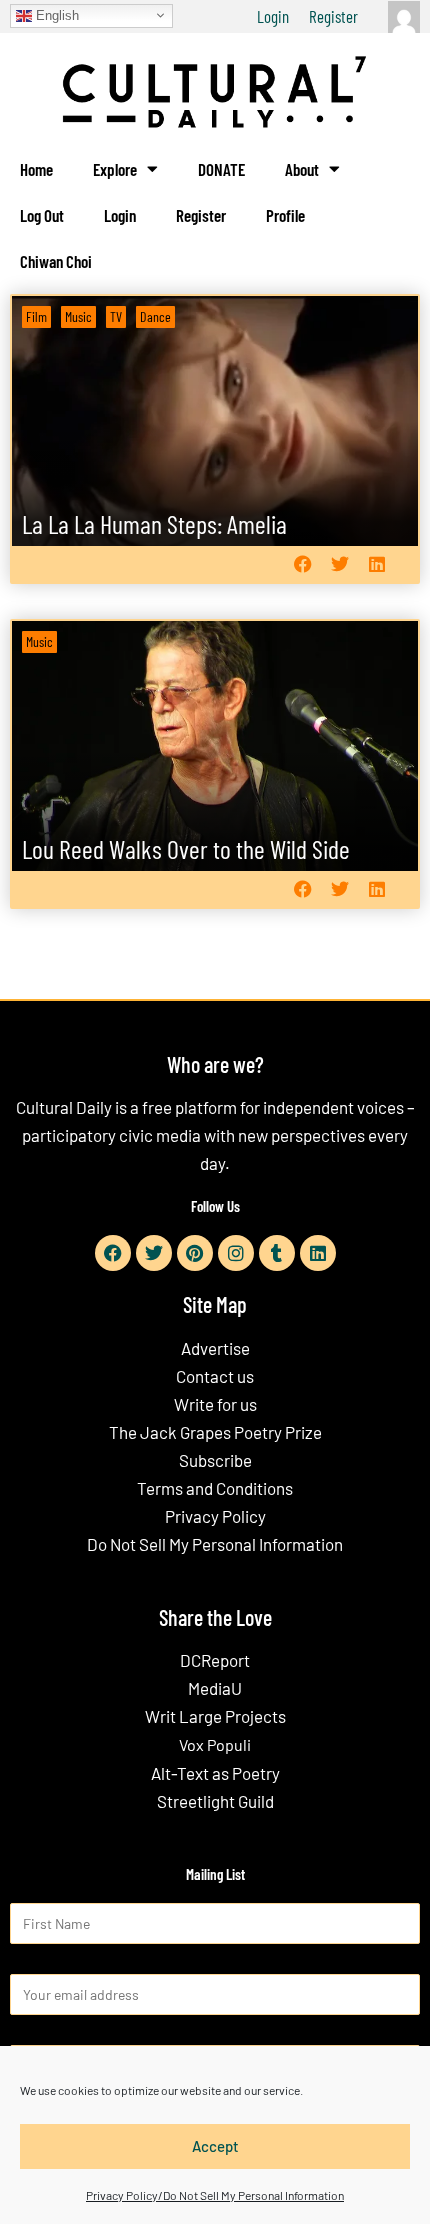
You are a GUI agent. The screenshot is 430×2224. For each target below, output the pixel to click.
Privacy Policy (215, 1516)
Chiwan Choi (56, 261)
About (302, 169)
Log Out (42, 215)
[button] (302, 564)
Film (36, 316)
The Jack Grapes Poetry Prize (215, 1432)
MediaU (215, 1688)
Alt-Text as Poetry (215, 1773)
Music (78, 316)
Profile (285, 215)
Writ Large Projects (215, 1716)
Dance (155, 316)
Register (333, 16)
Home (36, 169)
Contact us (215, 1376)
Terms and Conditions (215, 1488)
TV (116, 316)
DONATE (221, 169)
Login (273, 16)
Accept (215, 2146)
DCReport (215, 1660)
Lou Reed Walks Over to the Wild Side (186, 848)
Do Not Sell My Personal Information (215, 1544)
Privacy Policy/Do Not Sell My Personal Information (215, 2195)
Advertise (215, 1348)
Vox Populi (215, 1744)
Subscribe (215, 1460)
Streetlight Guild (215, 1801)
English (55, 14)
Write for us (215, 1404)
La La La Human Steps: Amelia (154, 523)
